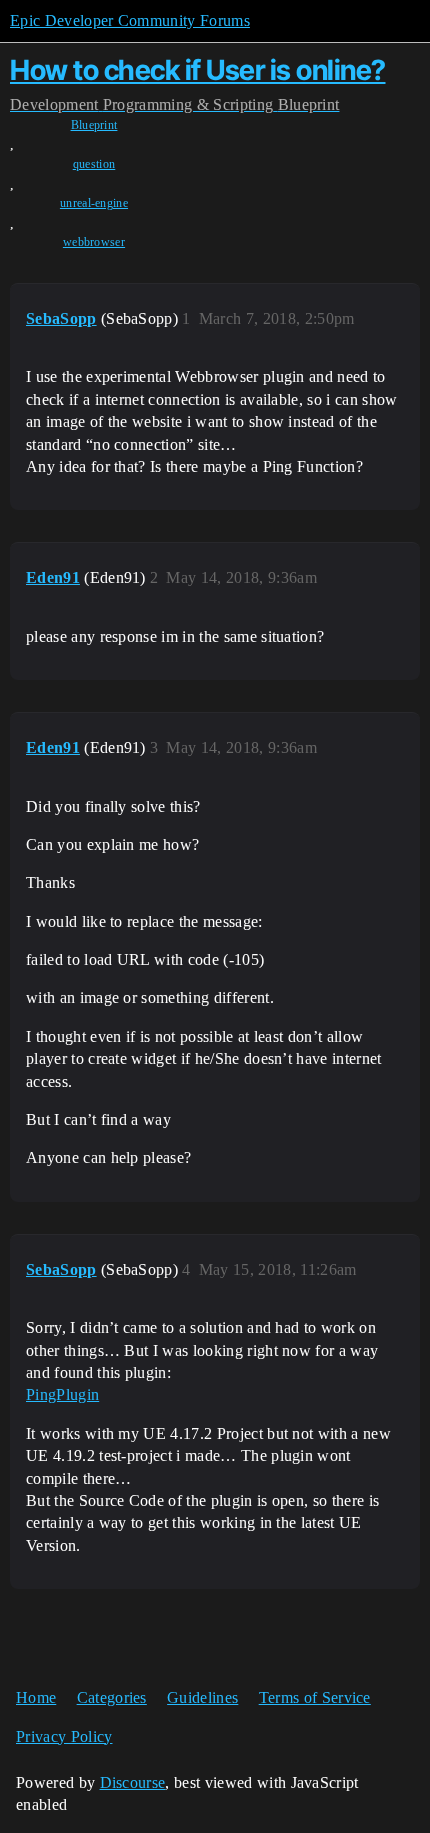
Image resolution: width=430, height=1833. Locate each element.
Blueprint (94, 125)
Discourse (133, 1782)
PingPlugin (62, 1394)
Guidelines (202, 1697)
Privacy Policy (64, 1736)
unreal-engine (94, 203)
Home (36, 1697)
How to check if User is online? (198, 70)
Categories (112, 1697)
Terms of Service (315, 1697)
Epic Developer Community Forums (130, 20)
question (94, 164)
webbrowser (94, 242)
